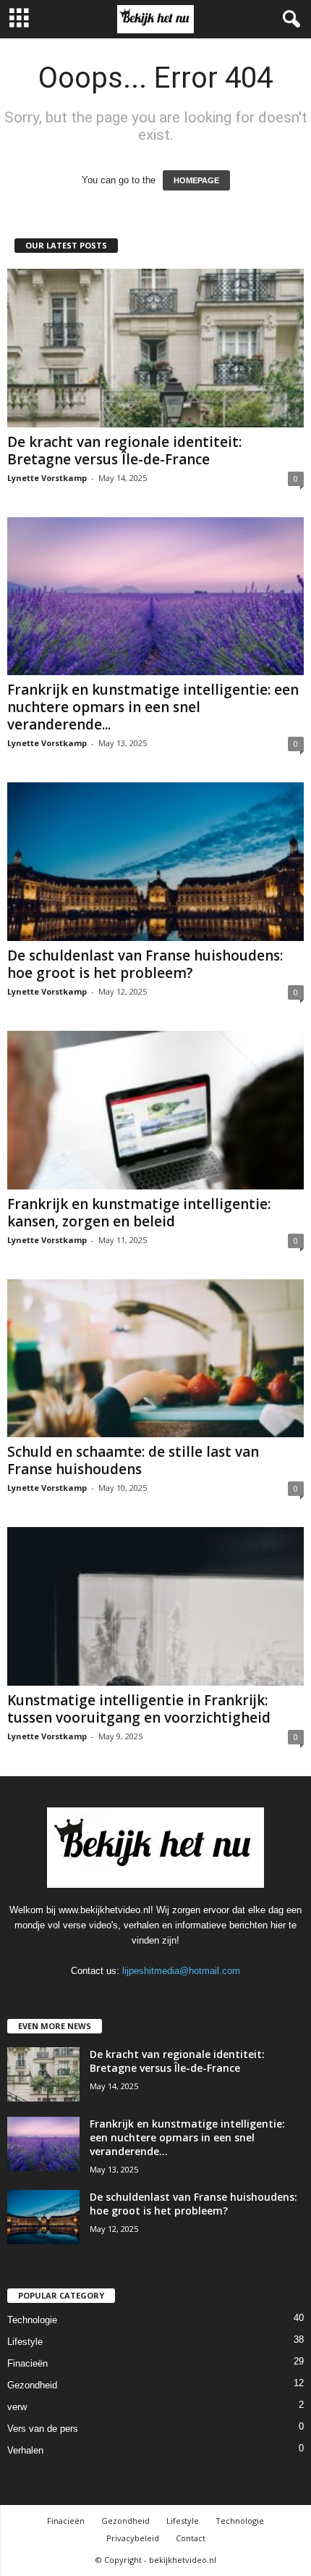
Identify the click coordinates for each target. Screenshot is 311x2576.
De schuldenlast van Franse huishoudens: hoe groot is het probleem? (145, 964)
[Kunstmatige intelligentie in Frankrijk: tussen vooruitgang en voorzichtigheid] (155, 1606)
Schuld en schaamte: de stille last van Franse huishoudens (133, 1460)
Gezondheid (32, 2385)
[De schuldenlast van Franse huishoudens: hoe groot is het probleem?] (155, 862)
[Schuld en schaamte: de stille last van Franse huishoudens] (155, 1359)
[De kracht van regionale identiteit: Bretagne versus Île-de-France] (155, 348)
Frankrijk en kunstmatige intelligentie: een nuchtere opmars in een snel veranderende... (153, 707)
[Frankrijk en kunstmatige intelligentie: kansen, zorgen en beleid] (155, 1110)
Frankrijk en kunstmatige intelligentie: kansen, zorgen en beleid (139, 1213)
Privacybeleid (133, 2538)
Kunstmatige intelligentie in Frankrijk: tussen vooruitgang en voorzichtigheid (139, 1709)
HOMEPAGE (196, 180)
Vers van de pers (43, 2429)
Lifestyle (25, 2342)
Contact (191, 2538)
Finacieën (27, 2363)
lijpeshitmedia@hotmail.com (181, 1971)
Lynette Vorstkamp (47, 478)
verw (17, 2407)
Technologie (32, 2320)
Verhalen (25, 2450)
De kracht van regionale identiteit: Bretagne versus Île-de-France (124, 451)
